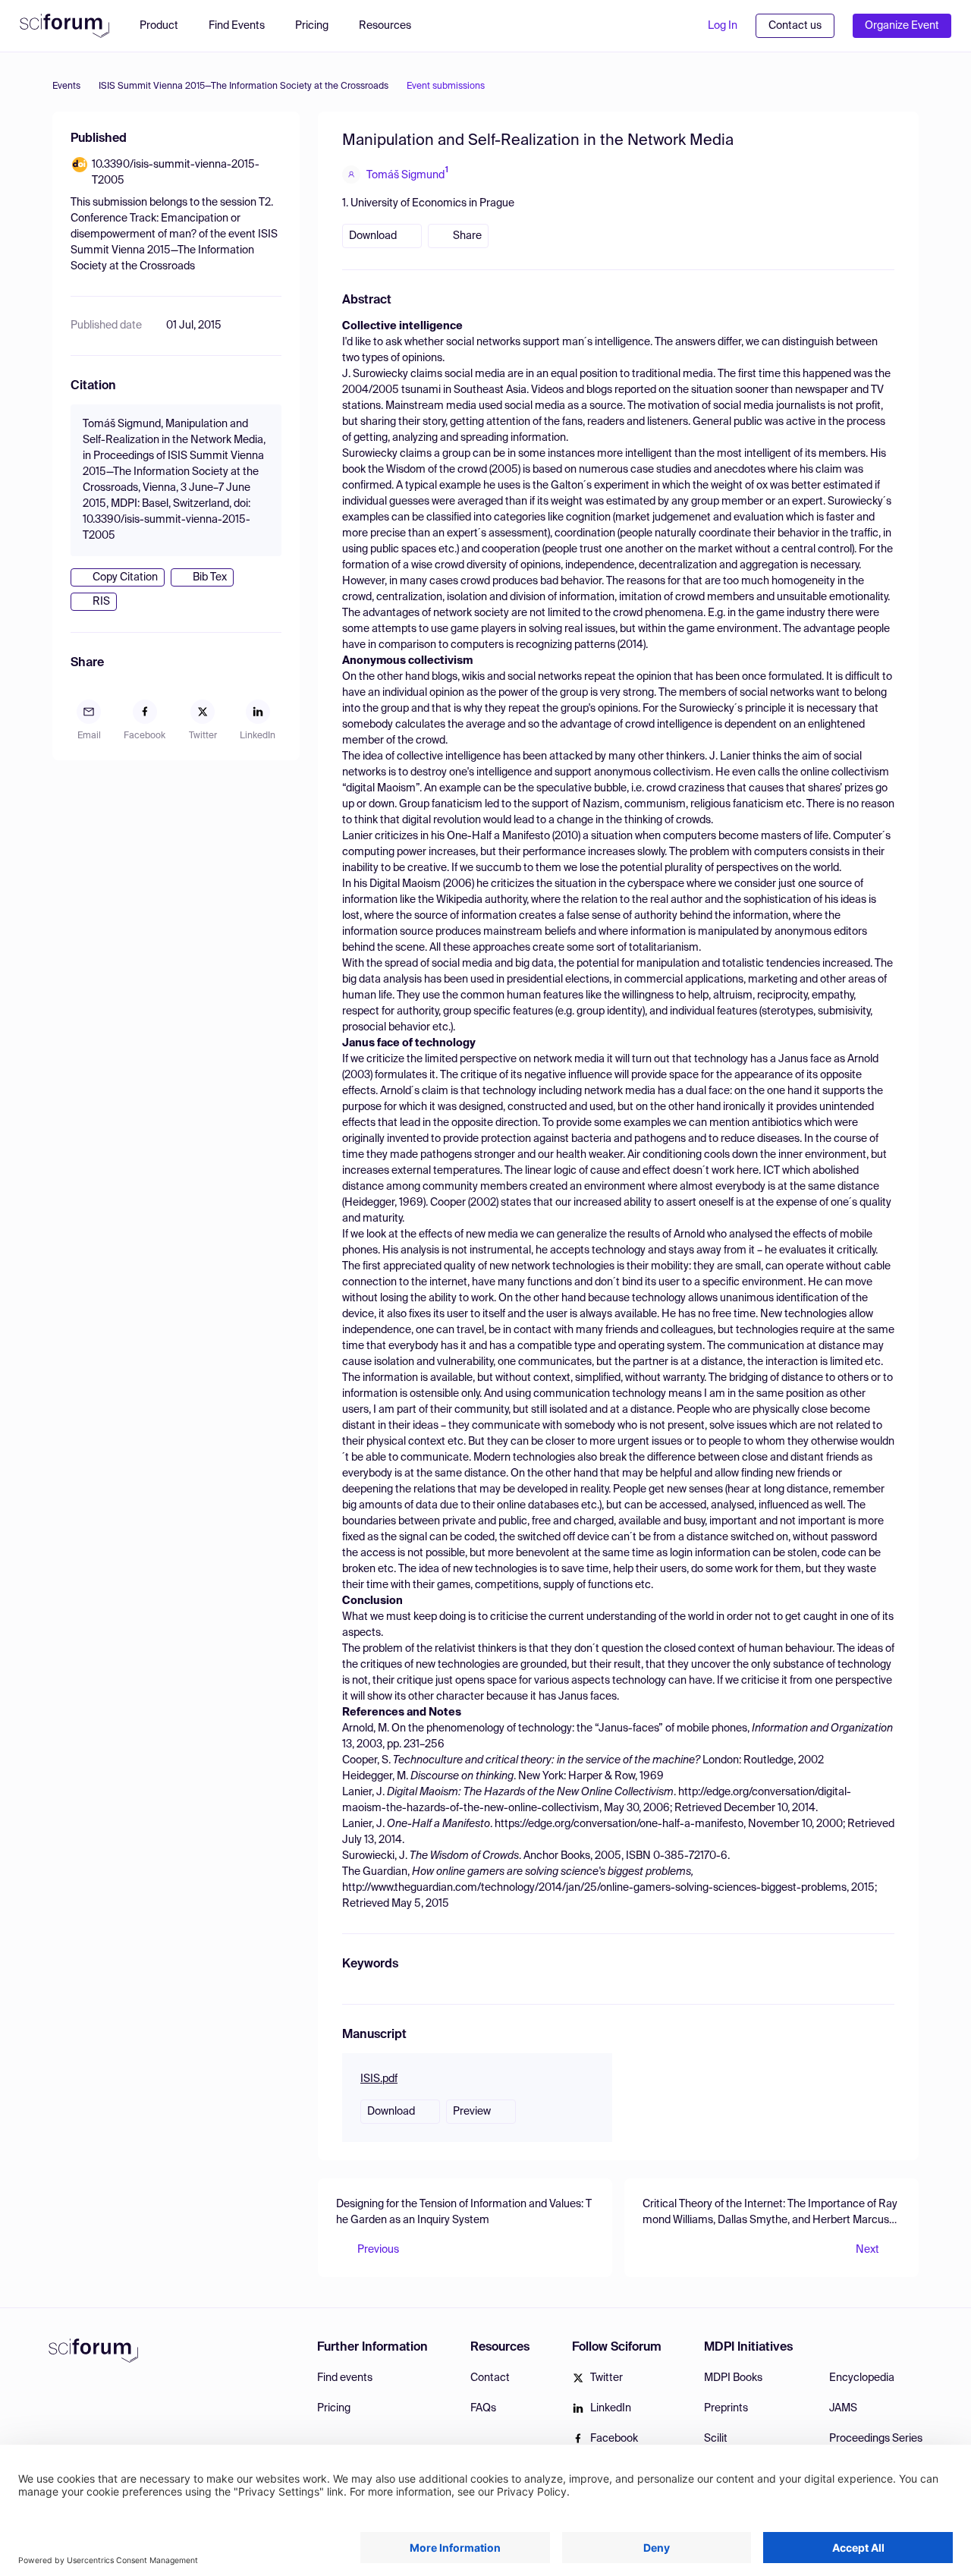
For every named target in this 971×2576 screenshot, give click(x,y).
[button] (393, 26)
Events (66, 86)
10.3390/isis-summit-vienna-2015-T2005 (176, 173)
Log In (723, 26)
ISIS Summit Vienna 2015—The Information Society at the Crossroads (244, 86)
